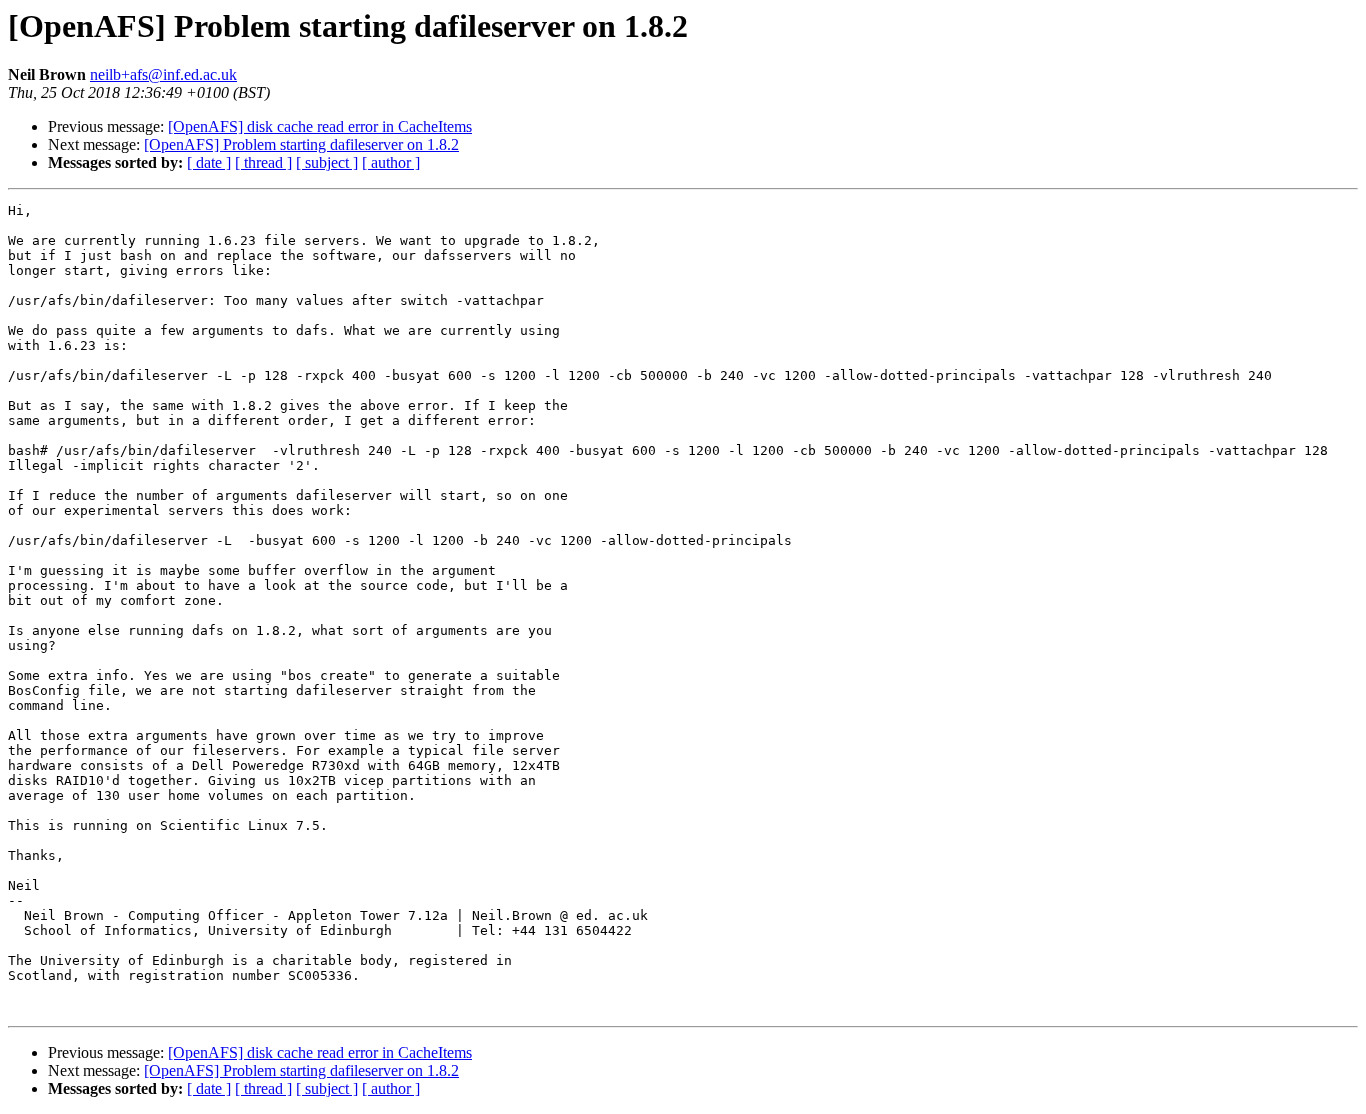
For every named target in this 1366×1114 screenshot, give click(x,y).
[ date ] (209, 162)
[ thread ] (263, 162)
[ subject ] (327, 162)
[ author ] (391, 162)
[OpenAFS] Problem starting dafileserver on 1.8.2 (301, 144)
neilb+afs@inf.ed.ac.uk (163, 74)
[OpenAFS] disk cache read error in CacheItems (320, 126)
